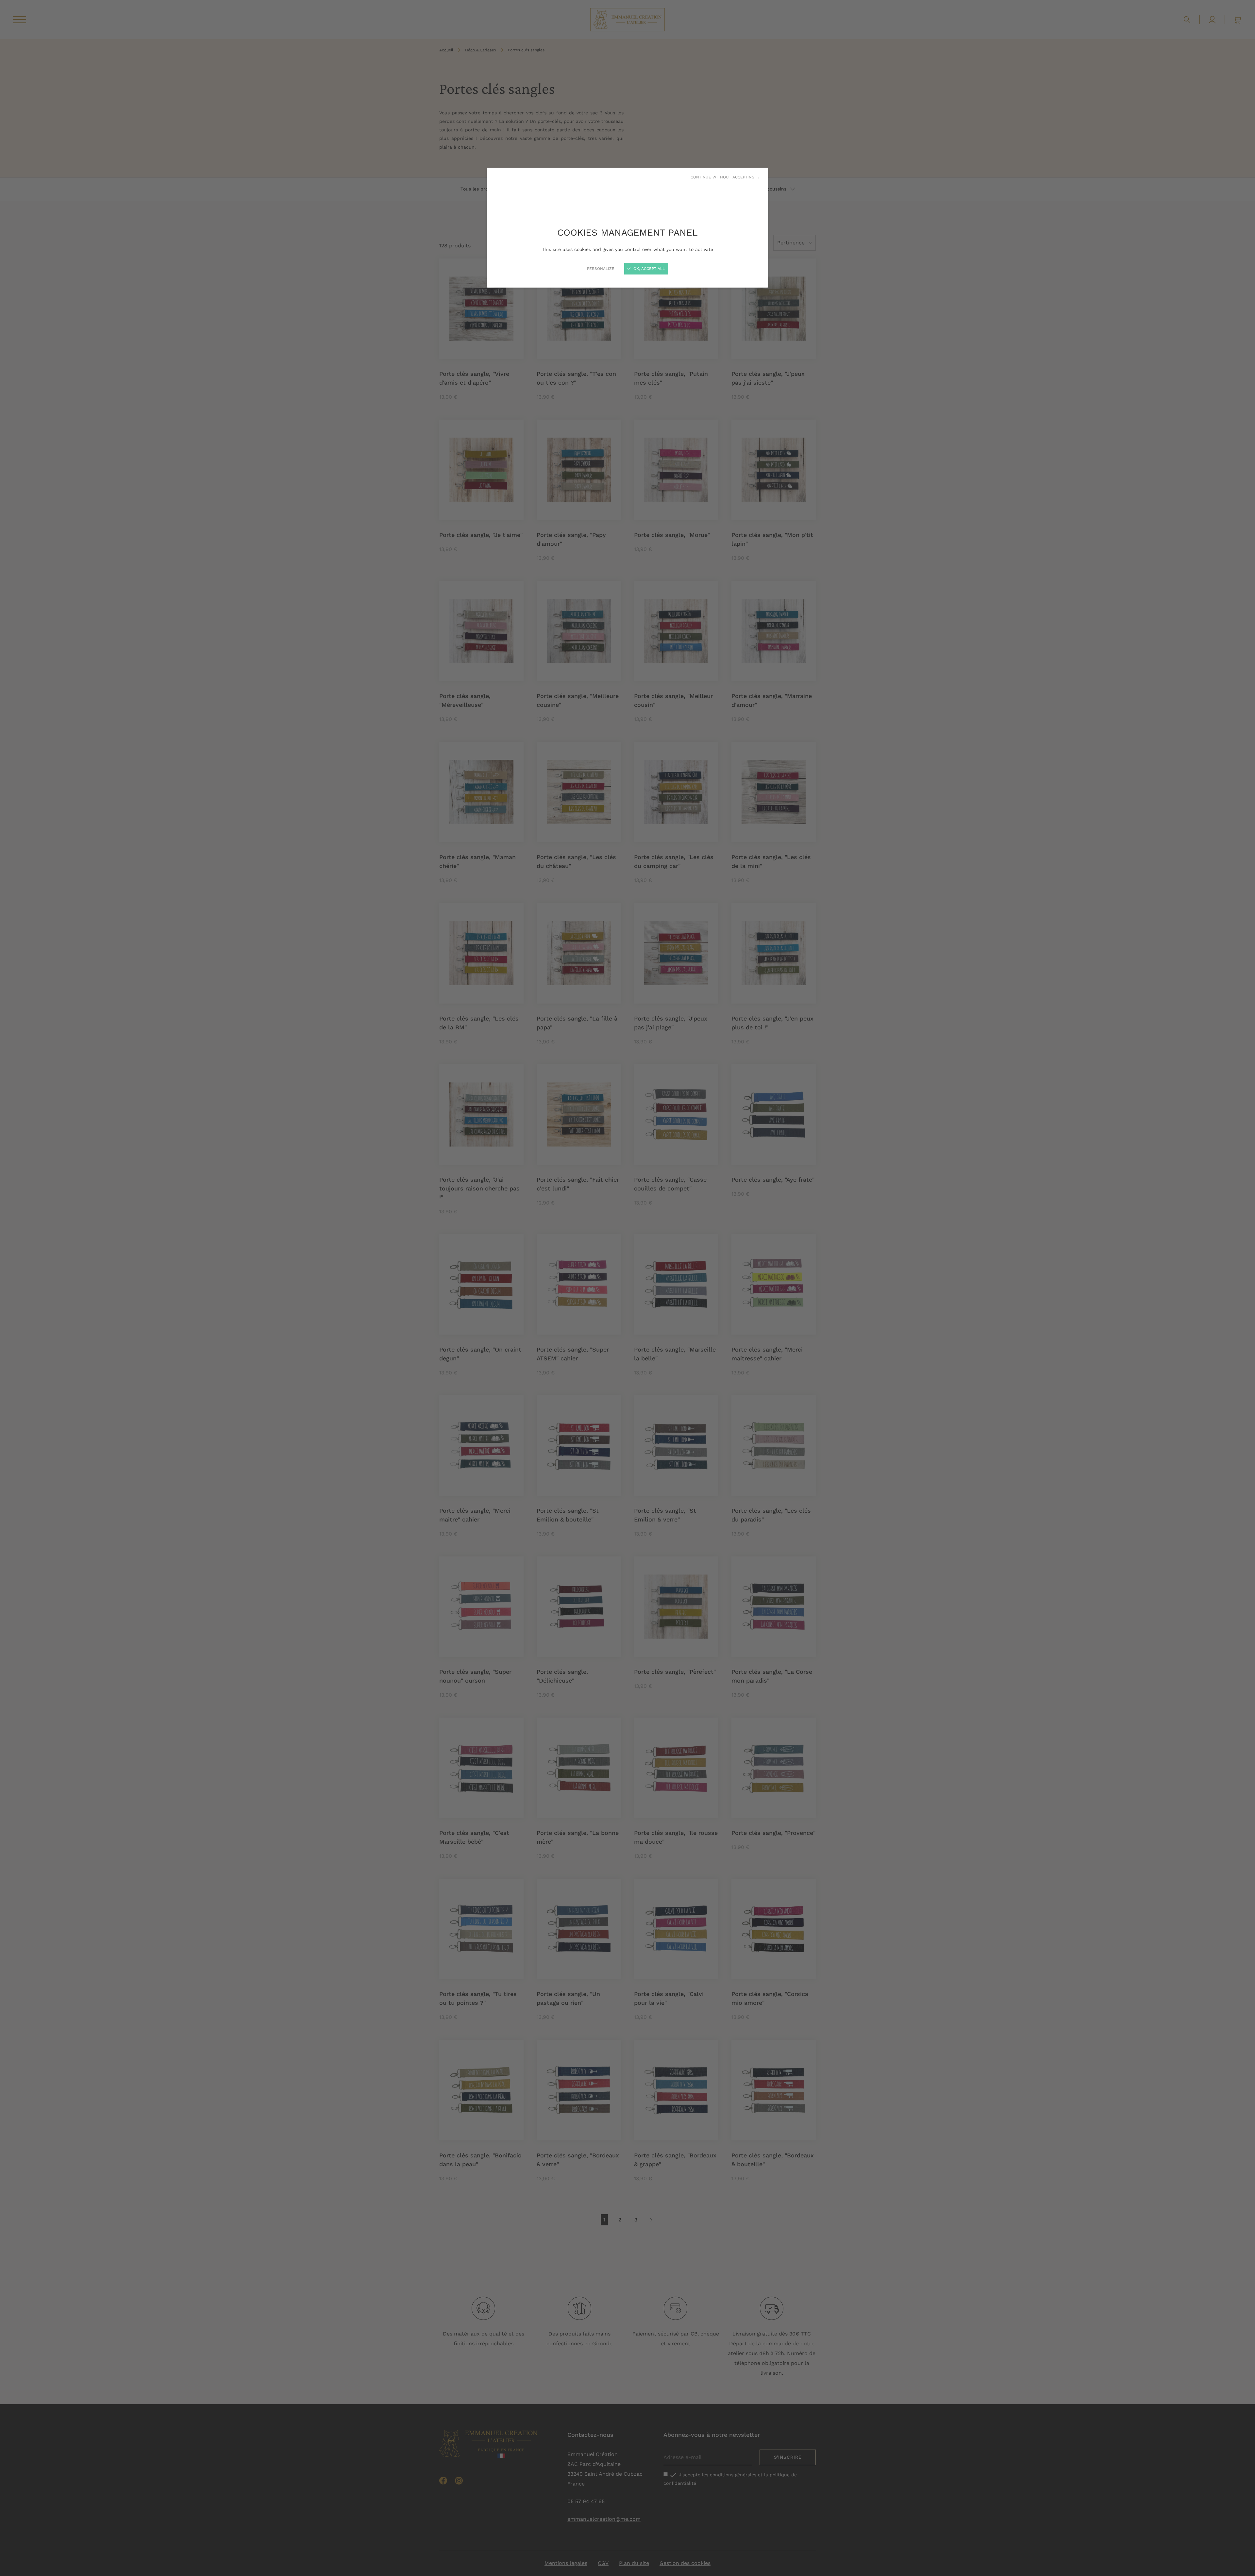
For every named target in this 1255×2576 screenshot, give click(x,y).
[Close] (627, 1288)
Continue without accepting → (725, 177)
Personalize (601, 269)
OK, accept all (648, 269)
